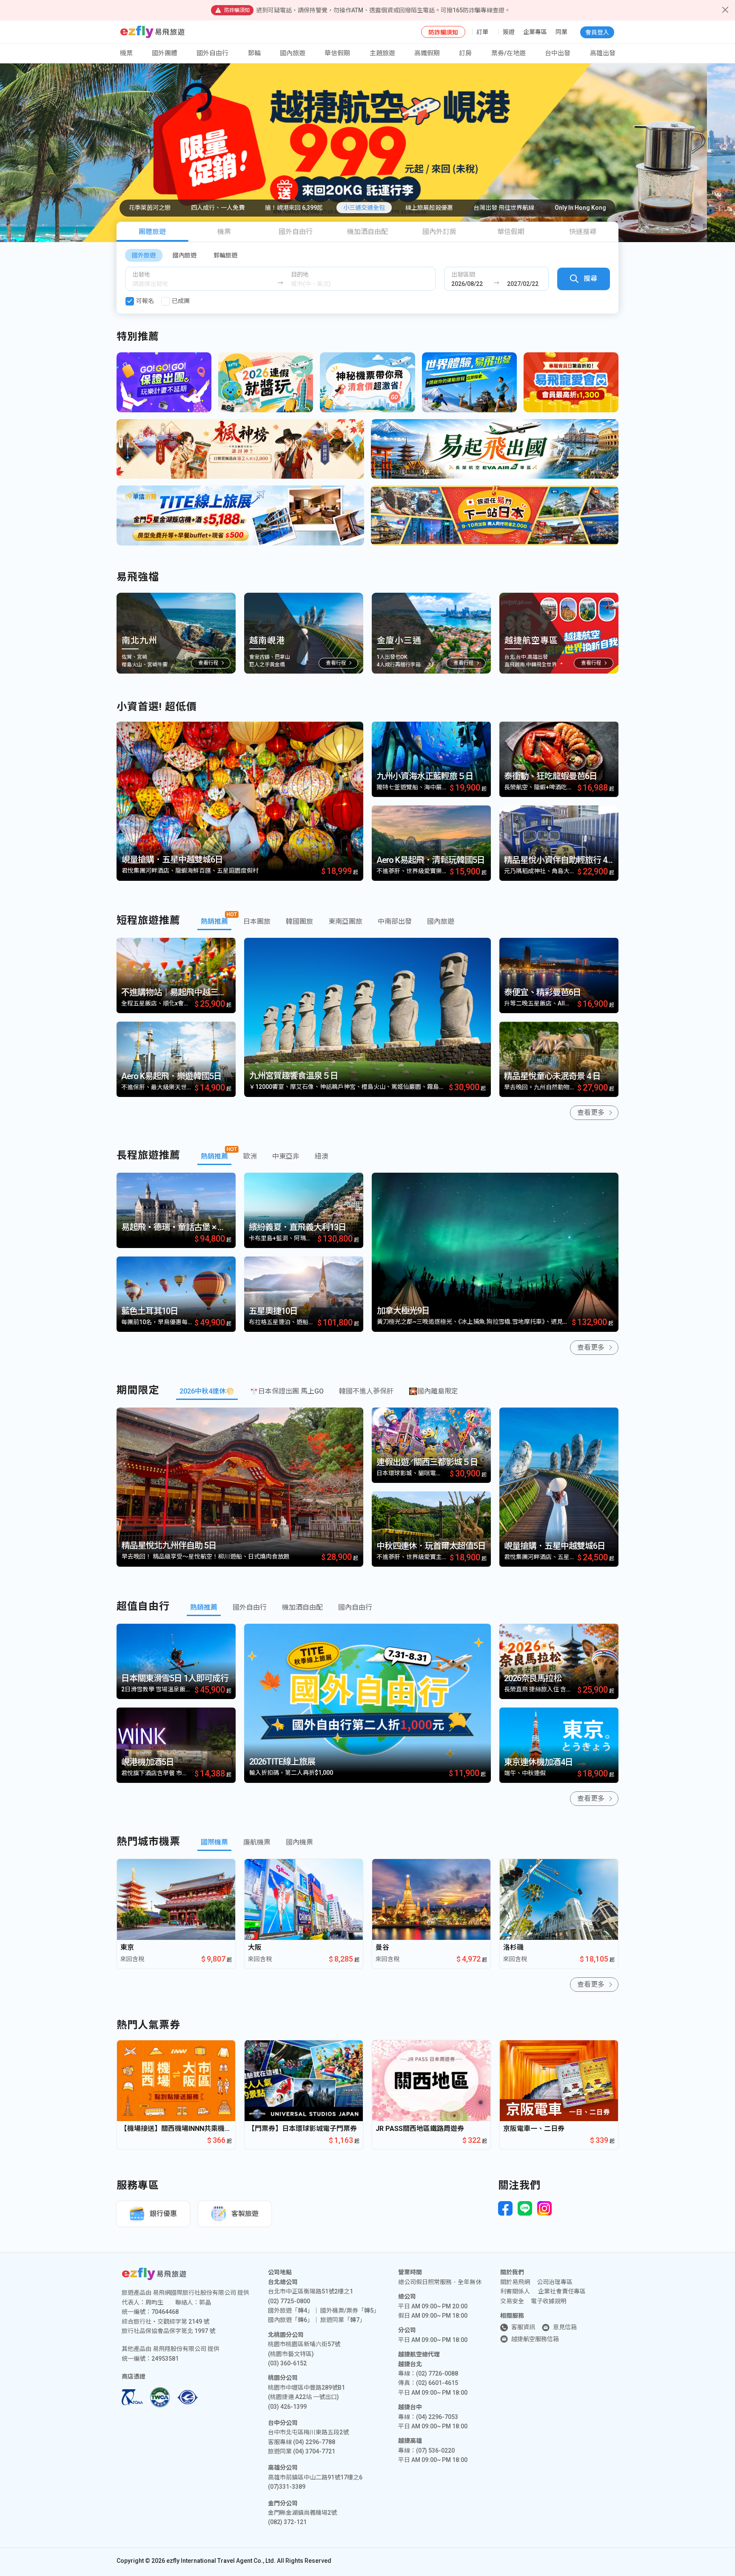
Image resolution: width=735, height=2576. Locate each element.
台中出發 (558, 53)
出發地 (141, 274)
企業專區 (535, 32)
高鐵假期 (427, 53)
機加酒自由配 (367, 232)
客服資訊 (523, 2327)
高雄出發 (603, 53)
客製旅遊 (245, 2214)
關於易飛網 (515, 2282)
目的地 (300, 274)
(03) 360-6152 (287, 2363)
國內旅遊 (185, 255)
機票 (224, 232)
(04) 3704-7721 (314, 2451)
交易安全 (512, 2301)
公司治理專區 (555, 2282)
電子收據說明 (549, 2301)
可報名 (145, 301)
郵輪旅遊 (225, 255)
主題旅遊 (382, 53)
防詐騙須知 (443, 32)
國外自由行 (212, 53)
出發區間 (463, 274)
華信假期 (337, 53)
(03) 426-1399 (287, 2407)
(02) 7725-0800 (289, 2301)
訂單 (482, 32)
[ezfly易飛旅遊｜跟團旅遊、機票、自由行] (152, 32)
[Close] (725, 10)
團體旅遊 (152, 232)
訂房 (465, 53)
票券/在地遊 (509, 53)
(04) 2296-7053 (437, 2417)
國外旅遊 (144, 255)
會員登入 (597, 32)
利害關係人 (515, 2291)
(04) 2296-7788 (314, 2442)
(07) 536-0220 (435, 2450)
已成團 (181, 301)
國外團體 (165, 53)
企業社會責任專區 (562, 2291)
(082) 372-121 (287, 2522)
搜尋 (590, 278)
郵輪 (254, 53)
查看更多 (591, 1112)
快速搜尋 (583, 232)
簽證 (509, 32)
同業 (561, 32)
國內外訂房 (439, 232)
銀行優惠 (163, 2214)
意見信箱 (565, 2327)
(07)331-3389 (287, 2487)
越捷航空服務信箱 (535, 2339)
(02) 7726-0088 (437, 2373)
